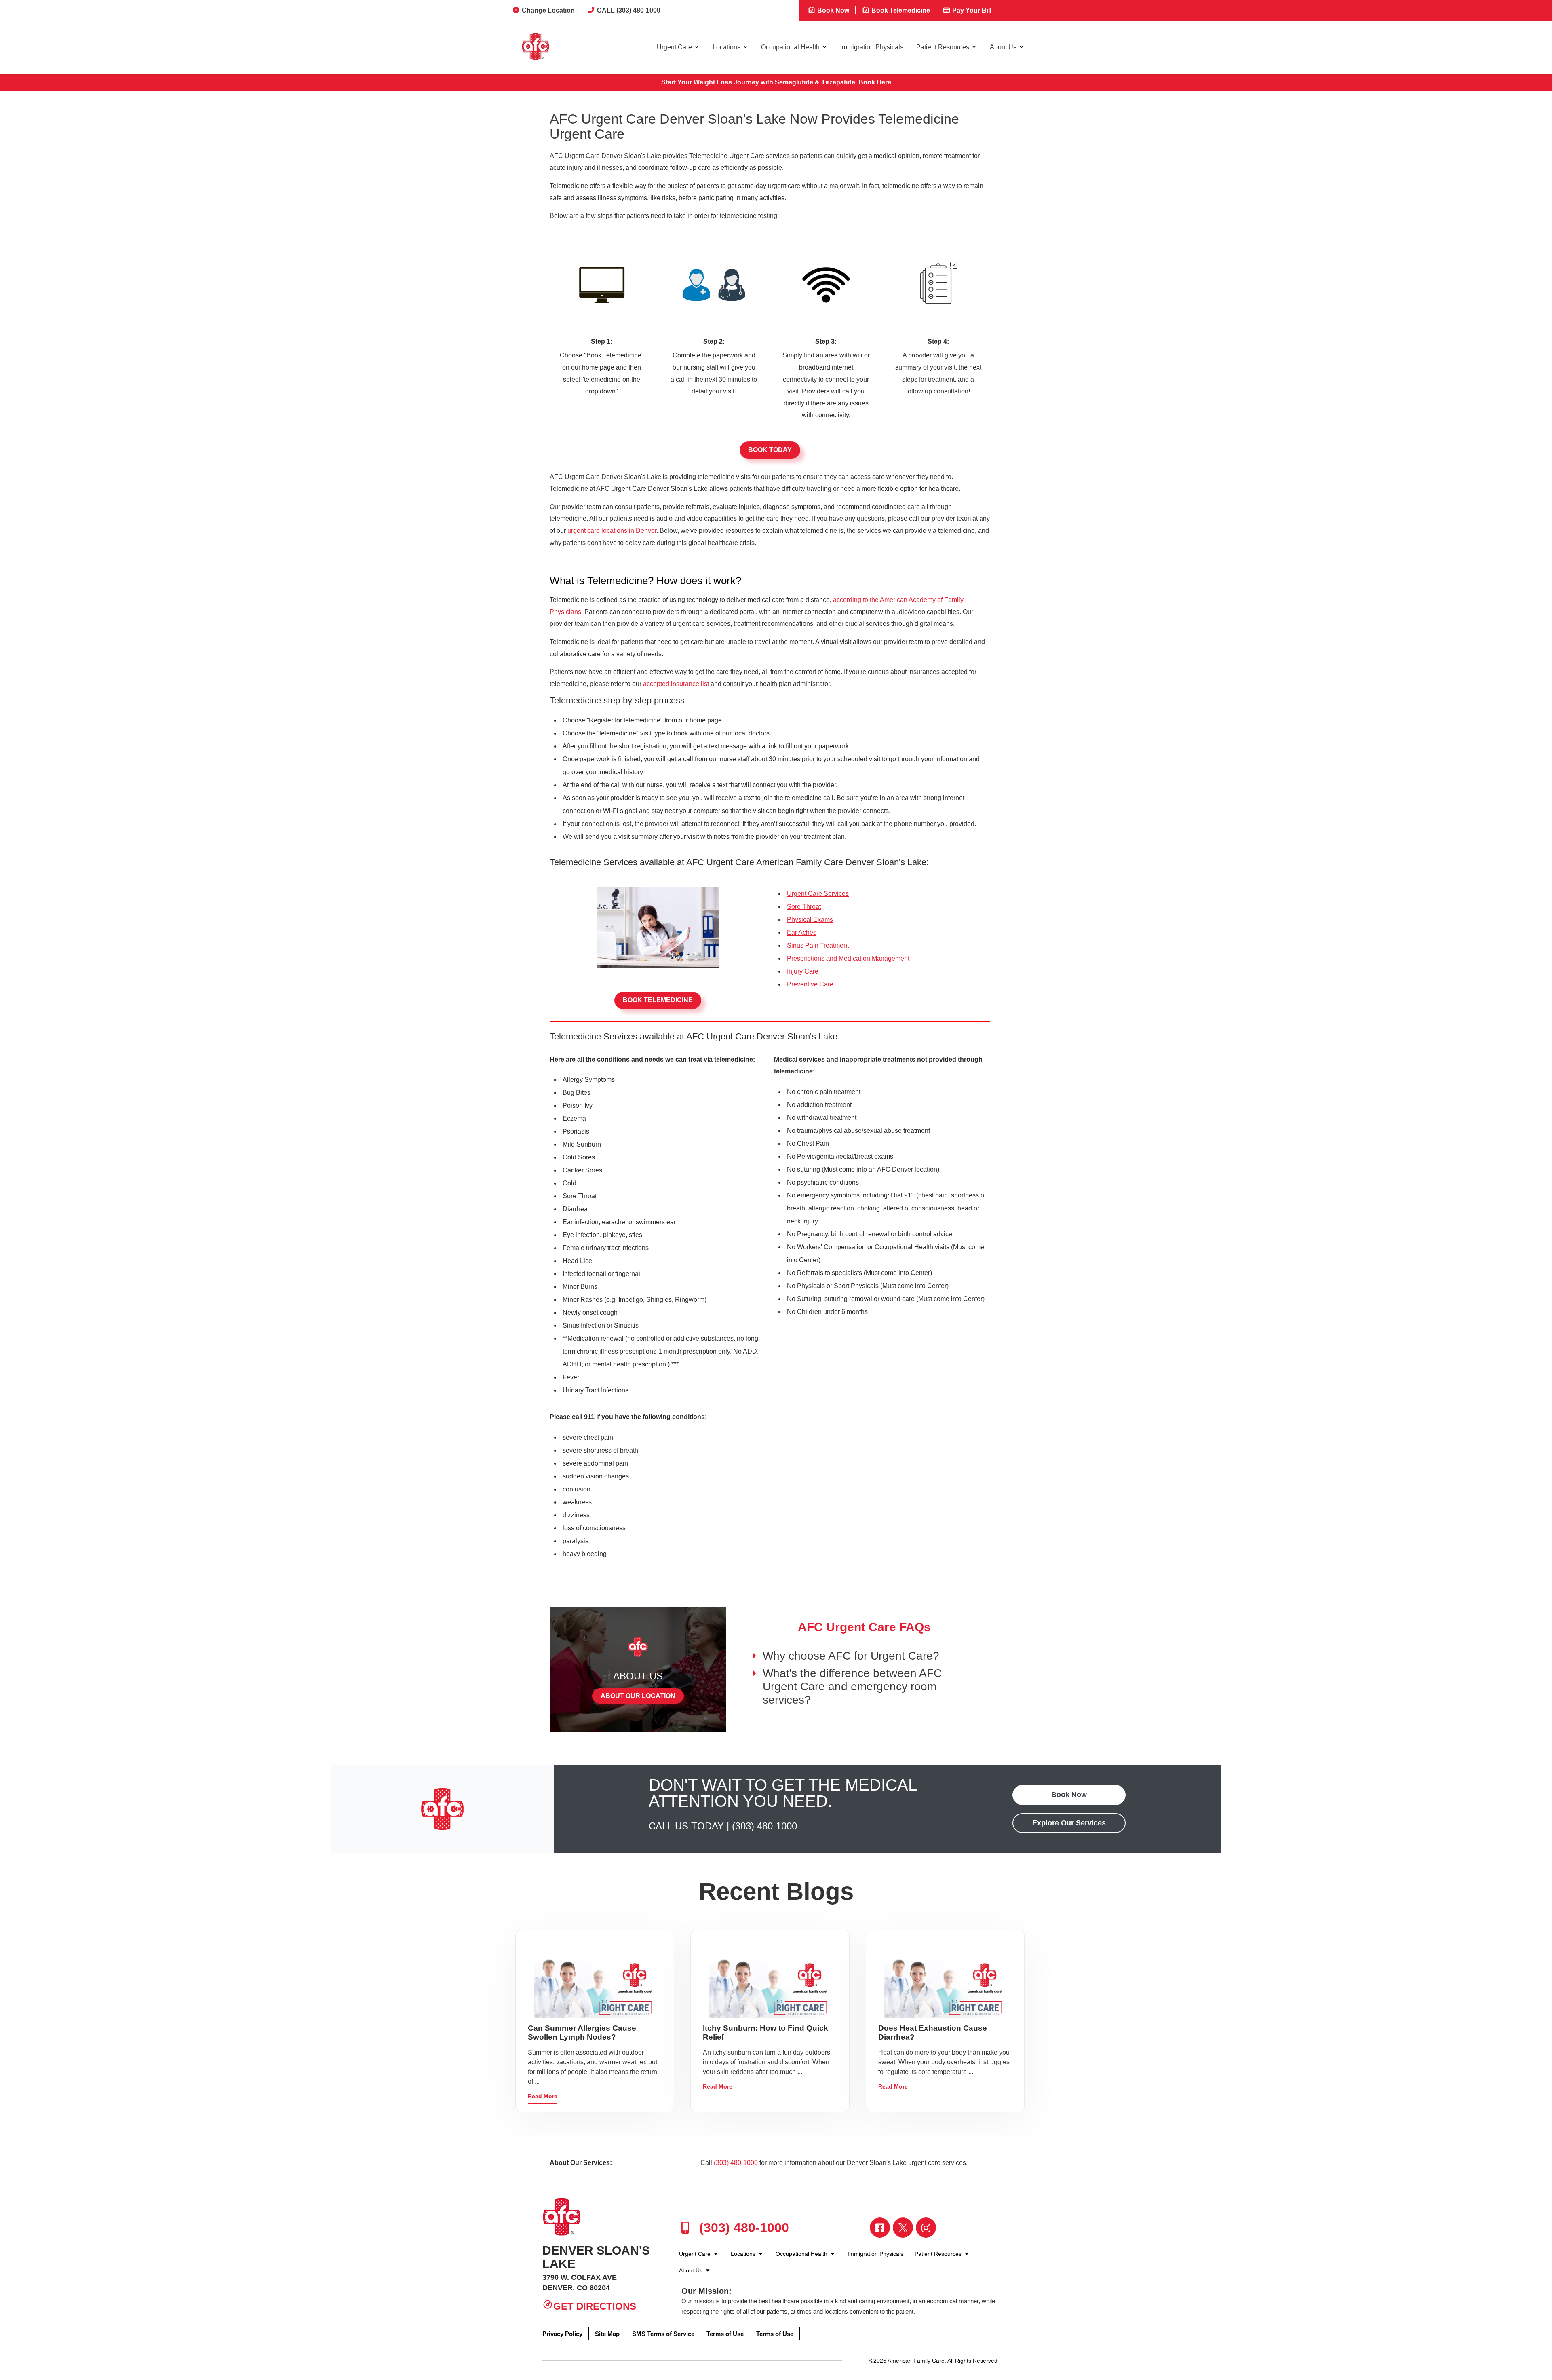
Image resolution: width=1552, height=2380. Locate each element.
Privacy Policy (562, 2334)
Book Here (875, 82)
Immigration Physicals (872, 47)
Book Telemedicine (900, 10)
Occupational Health (790, 47)
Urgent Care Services (818, 894)
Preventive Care (810, 984)
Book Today (770, 450)
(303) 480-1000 (764, 1826)
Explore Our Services (1069, 1823)
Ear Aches (802, 932)
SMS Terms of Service (663, 2334)
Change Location (548, 10)
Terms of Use (725, 2334)
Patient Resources (943, 47)
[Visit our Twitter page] (903, 2228)
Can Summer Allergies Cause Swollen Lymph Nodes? (582, 2033)
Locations (726, 47)
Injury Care (803, 971)
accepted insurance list (676, 684)
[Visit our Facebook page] (880, 2228)
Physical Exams (810, 920)
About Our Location (638, 1696)
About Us (1003, 47)
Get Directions (595, 2306)
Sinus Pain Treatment (818, 945)
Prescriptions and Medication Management (848, 958)
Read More (543, 2096)
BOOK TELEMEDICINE (658, 1000)
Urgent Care (674, 47)
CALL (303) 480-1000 (629, 10)
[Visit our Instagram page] (926, 2228)
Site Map (607, 2334)
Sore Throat (804, 907)
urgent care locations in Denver (612, 531)
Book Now (832, 10)
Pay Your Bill (971, 10)
